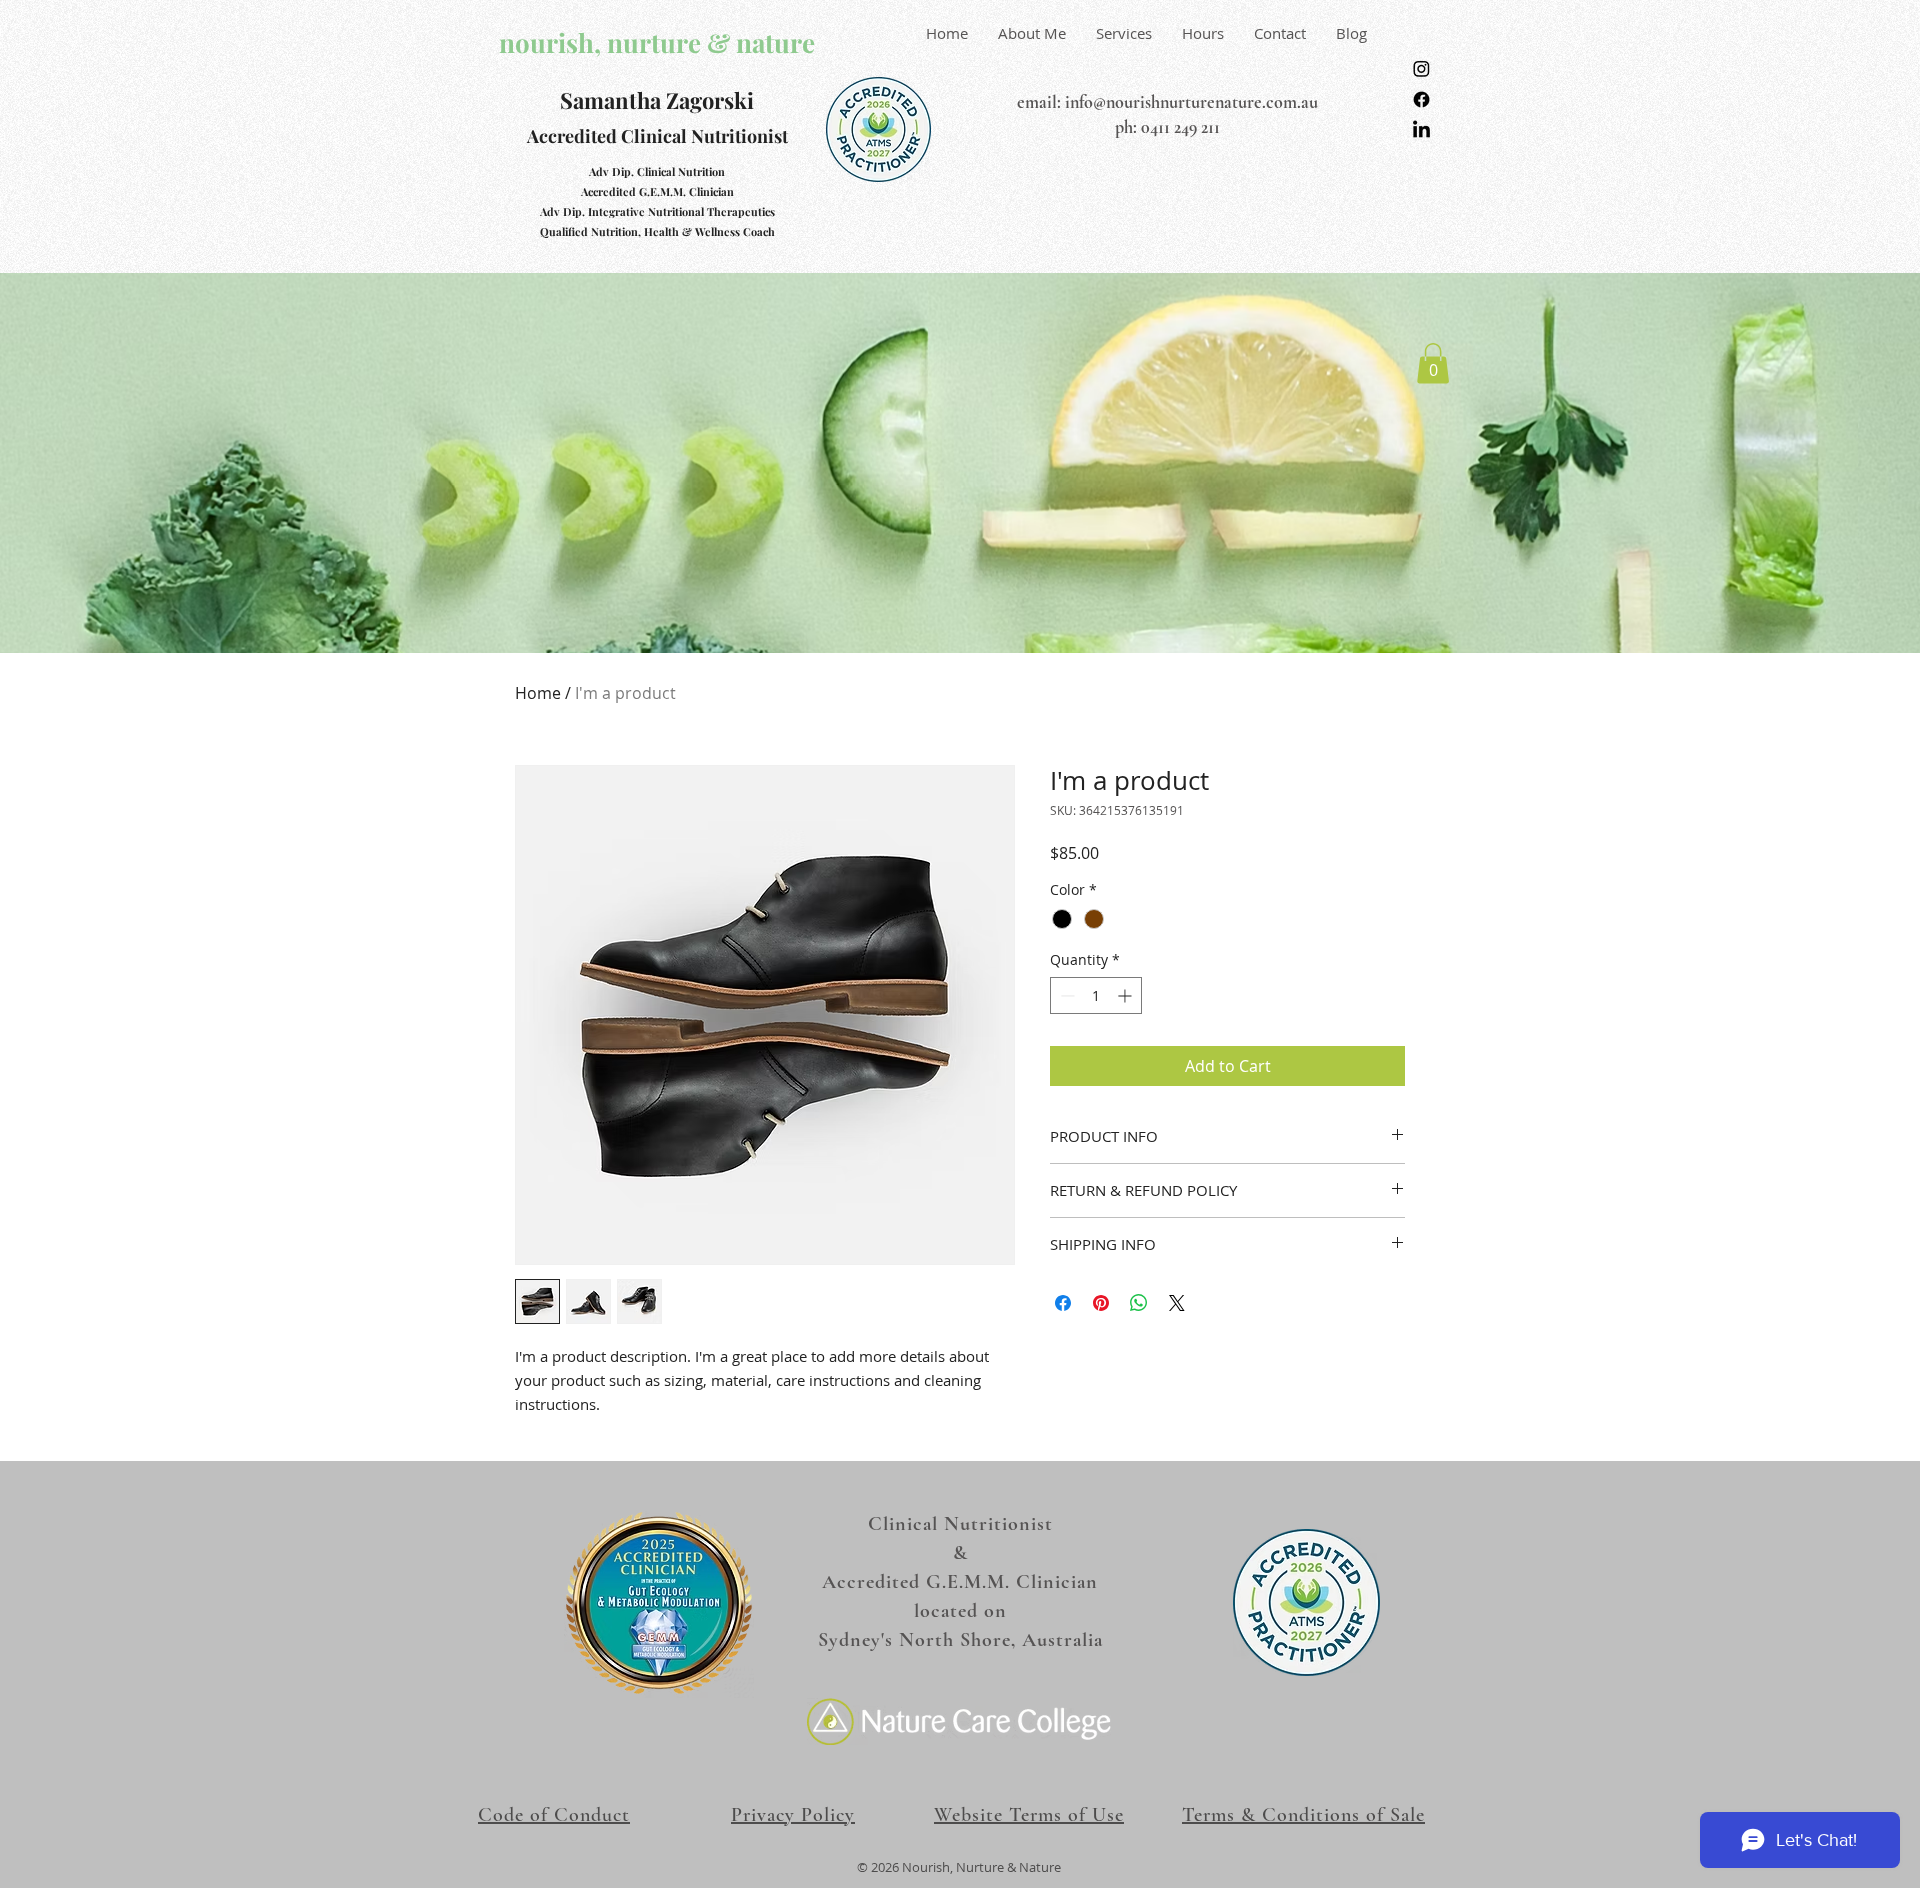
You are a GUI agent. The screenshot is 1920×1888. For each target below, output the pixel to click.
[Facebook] (1421, 99)
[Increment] (1126, 995)
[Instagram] (1421, 68)
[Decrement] (1065, 995)
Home (538, 693)
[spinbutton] (1096, 995)
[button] (1433, 363)
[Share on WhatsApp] (1139, 1303)
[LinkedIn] (1421, 130)
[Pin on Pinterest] (1101, 1303)
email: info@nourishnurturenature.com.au (1167, 102)
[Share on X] (1177, 1303)
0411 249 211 (1180, 127)
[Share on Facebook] (1063, 1303)
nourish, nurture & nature (657, 42)
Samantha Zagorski (657, 100)
